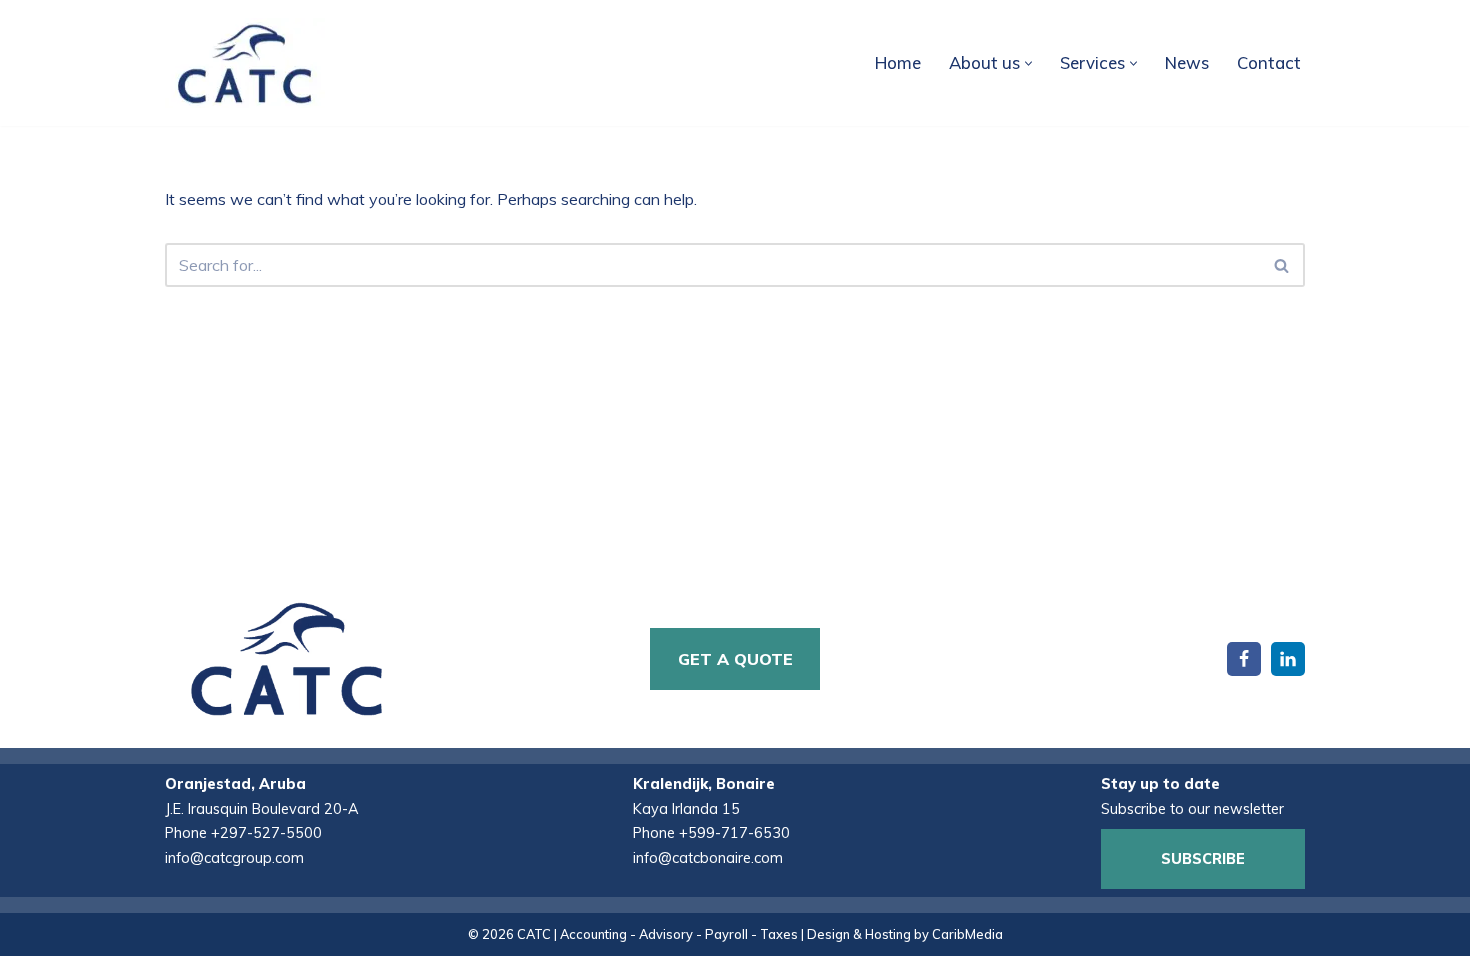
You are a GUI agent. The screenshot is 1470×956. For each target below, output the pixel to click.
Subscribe (1203, 859)
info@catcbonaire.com (708, 858)
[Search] (1282, 265)
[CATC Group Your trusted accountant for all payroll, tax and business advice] (245, 63)
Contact (1269, 62)
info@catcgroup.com (234, 858)
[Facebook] (1244, 659)
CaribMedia (967, 934)
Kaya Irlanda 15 (686, 809)
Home (898, 62)
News (1187, 62)
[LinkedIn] (1288, 659)
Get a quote (735, 659)
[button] (1028, 63)
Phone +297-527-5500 (243, 833)
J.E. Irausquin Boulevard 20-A (262, 809)
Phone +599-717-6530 (711, 833)
